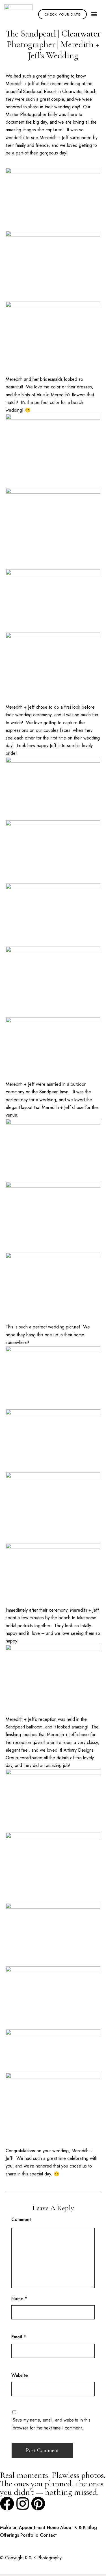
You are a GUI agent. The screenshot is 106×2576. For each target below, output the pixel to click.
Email (17, 2337)
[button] (94, 14)
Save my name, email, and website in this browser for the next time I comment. (52, 2424)
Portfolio (29, 2535)
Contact (48, 2535)
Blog (92, 2527)
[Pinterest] (38, 2504)
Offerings (9, 2535)
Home (53, 2527)
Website (20, 2375)
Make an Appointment (23, 2527)
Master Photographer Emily (31, 114)
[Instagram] (23, 2504)
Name (17, 2299)
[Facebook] (7, 2504)
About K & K (73, 2527)
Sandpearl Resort (40, 92)
